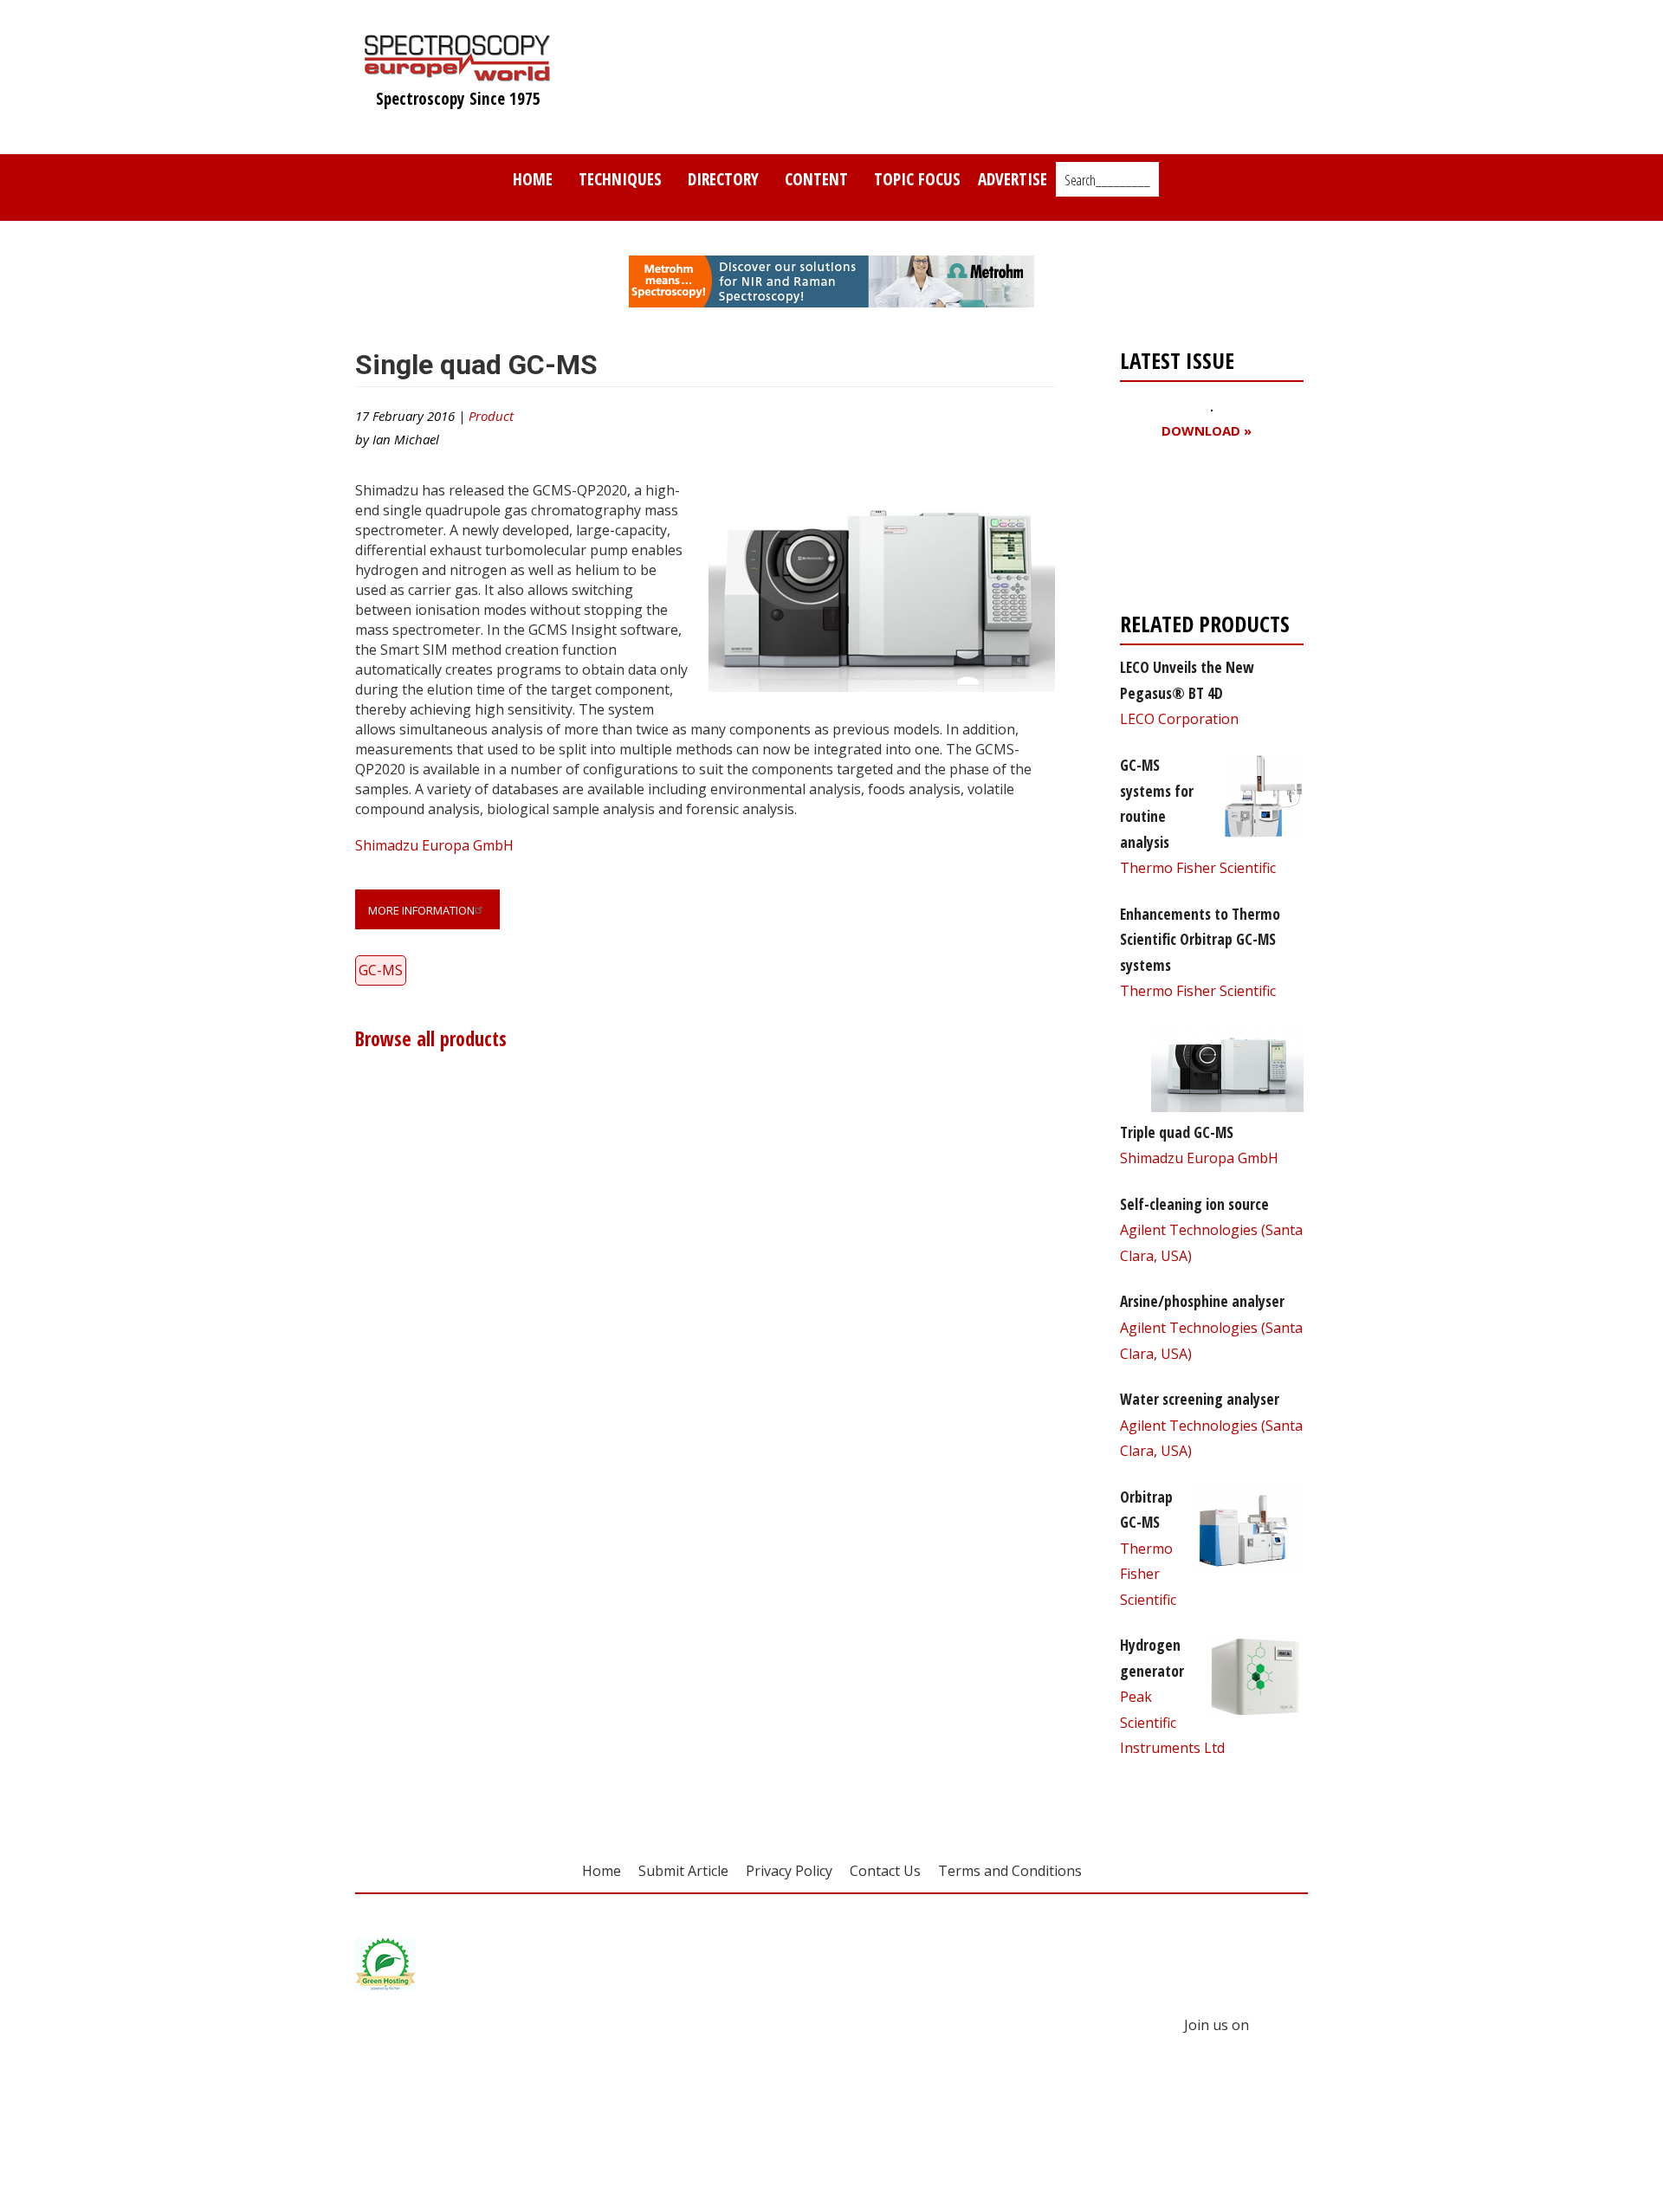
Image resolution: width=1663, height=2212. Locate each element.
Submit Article (683, 1871)
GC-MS (381, 970)
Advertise (1013, 179)
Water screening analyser (1200, 1399)
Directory (723, 179)
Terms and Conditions (1010, 1871)
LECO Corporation (1179, 719)
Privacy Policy (789, 1871)
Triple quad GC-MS (1177, 1132)
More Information (421, 910)
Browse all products (431, 1039)
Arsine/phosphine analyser (1202, 1301)
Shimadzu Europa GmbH (434, 845)
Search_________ (1107, 180)
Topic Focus (917, 179)
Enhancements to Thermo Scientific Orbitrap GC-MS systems (1200, 939)
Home (533, 179)
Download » (1207, 431)
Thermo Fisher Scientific (1198, 868)
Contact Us (885, 1871)
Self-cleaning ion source (1194, 1204)
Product (491, 416)
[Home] (458, 73)
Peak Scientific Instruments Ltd (1172, 1722)
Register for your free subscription (1204, 530)
